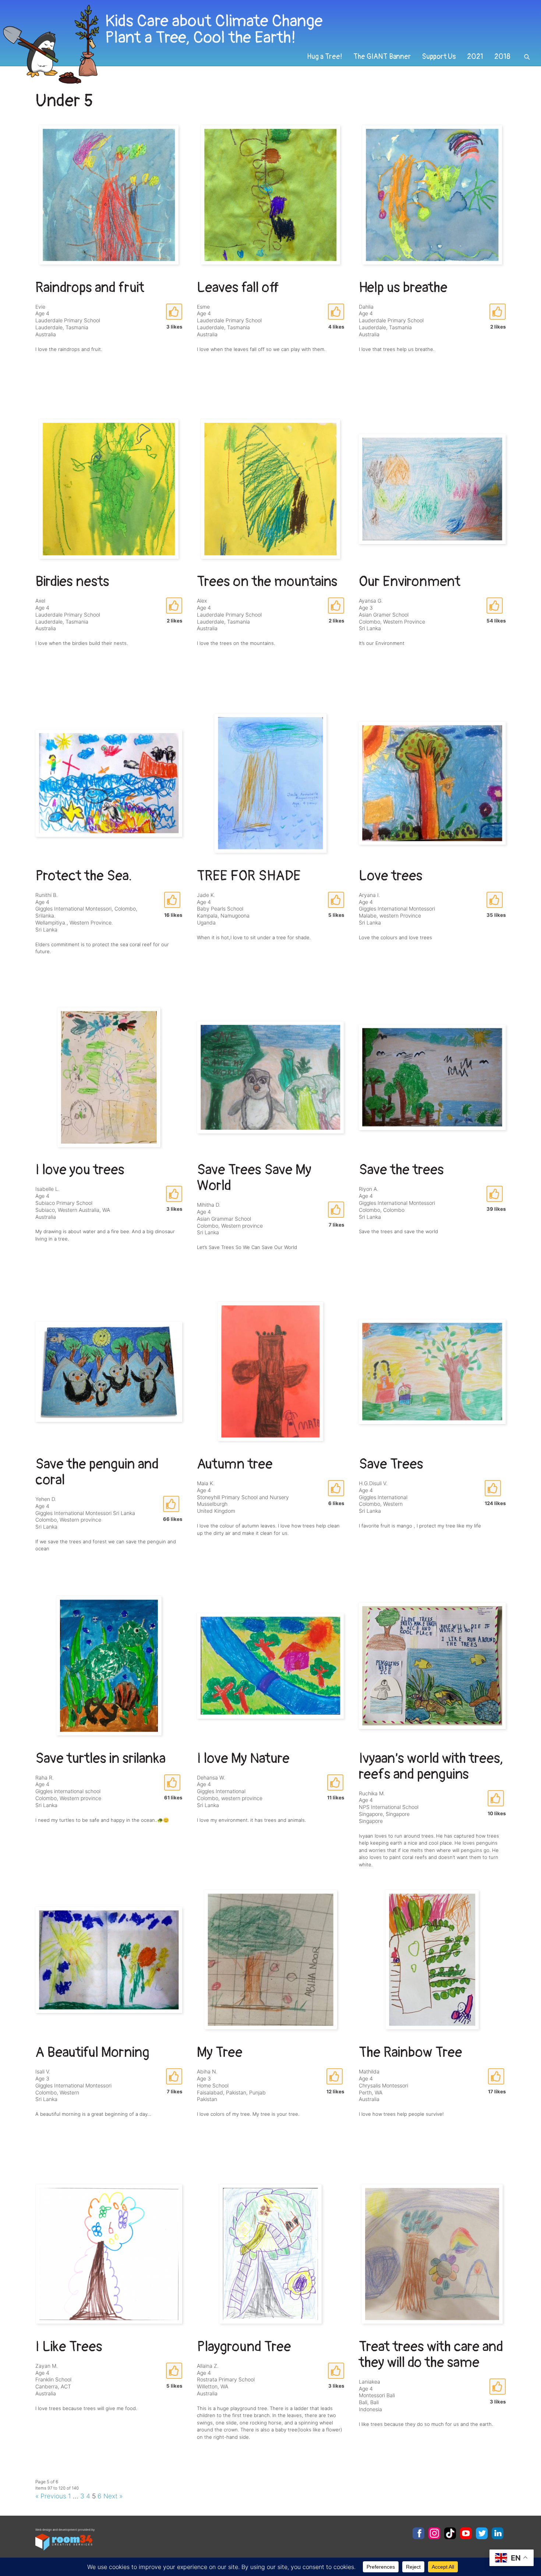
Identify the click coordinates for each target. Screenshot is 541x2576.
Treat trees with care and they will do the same (431, 2355)
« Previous (51, 2496)
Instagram (434, 2533)
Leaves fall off (238, 288)
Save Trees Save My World (254, 1178)
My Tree (220, 2052)
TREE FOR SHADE (249, 876)
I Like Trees (69, 2347)
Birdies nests (72, 582)
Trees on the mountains (267, 582)
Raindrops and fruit (90, 288)
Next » (113, 2496)
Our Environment (410, 582)
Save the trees (401, 1170)
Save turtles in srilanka (100, 1759)
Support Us (439, 57)
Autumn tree (235, 1464)
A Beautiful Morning (92, 2052)
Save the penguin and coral (97, 1472)
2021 (475, 57)
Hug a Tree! (325, 57)
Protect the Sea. (84, 876)
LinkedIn (498, 2533)
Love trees (391, 876)
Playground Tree (244, 2347)
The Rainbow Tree (411, 2052)
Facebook (418, 2533)
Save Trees (391, 1464)
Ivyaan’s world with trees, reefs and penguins (431, 1766)
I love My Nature (243, 1759)
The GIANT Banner (382, 57)
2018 (502, 57)
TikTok (450, 2533)
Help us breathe (403, 288)
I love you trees (80, 1170)
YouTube (466, 2533)
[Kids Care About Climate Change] (219, 44)
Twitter (482, 2533)
